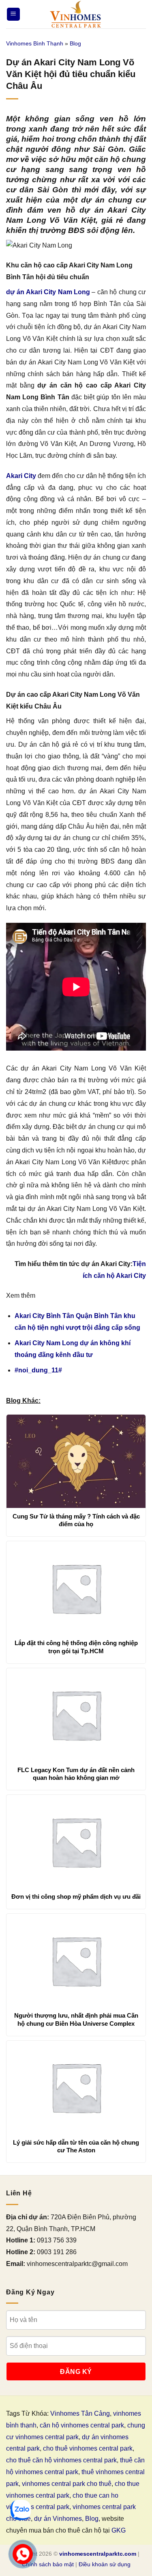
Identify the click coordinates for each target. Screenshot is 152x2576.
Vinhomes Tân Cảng (80, 2413)
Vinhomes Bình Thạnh (35, 43)
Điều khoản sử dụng (105, 2564)
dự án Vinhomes (58, 2519)
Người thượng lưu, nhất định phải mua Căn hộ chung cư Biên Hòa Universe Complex (76, 2019)
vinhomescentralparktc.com (98, 2554)
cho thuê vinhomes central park (88, 2448)
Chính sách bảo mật (48, 2564)
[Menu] (13, 14)
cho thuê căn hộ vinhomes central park (61, 2460)
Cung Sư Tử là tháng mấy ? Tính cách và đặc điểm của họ (76, 1520)
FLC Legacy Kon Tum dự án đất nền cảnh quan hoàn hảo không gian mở (76, 1774)
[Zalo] (21, 2510)
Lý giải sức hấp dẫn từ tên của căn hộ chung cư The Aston (76, 2146)
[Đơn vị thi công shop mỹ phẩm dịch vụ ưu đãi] (76, 1842)
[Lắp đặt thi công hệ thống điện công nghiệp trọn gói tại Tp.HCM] (76, 1588)
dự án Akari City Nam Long (48, 292)
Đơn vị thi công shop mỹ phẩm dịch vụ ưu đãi (76, 1896)
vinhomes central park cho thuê (67, 2484)
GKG (119, 2530)
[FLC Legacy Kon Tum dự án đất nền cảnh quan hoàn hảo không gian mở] (76, 1715)
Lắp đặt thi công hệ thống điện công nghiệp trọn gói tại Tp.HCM (76, 1647)
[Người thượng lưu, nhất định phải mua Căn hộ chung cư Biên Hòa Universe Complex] (76, 1960)
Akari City (21, 476)
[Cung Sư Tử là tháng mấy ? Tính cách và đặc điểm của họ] (76, 1461)
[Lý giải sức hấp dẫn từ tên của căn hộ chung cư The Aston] (76, 2087)
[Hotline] (23, 2554)
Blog (75, 43)
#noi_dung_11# (38, 1370)
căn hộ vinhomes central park (82, 2425)
